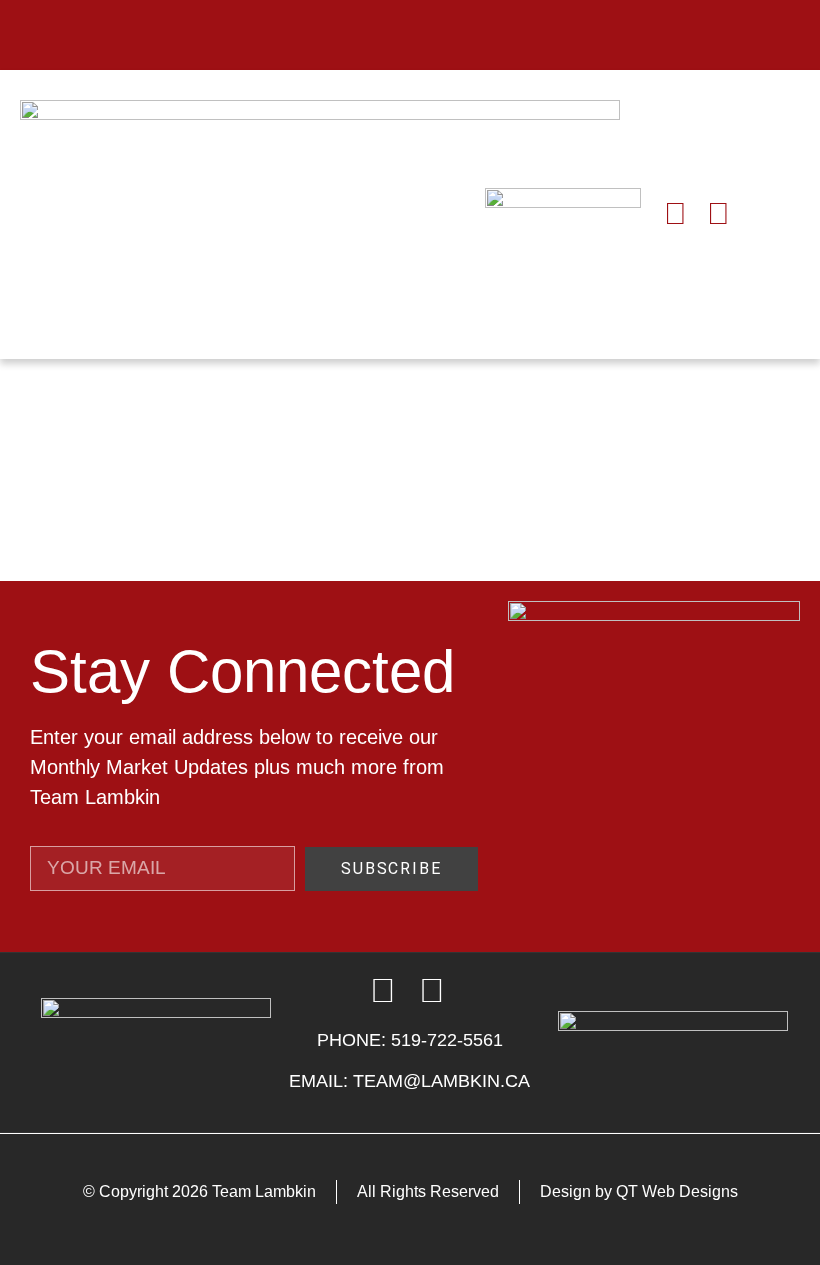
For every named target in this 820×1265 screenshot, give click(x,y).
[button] (410, 35)
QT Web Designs (677, 1191)
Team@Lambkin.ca (441, 1081)
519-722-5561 (447, 1040)
